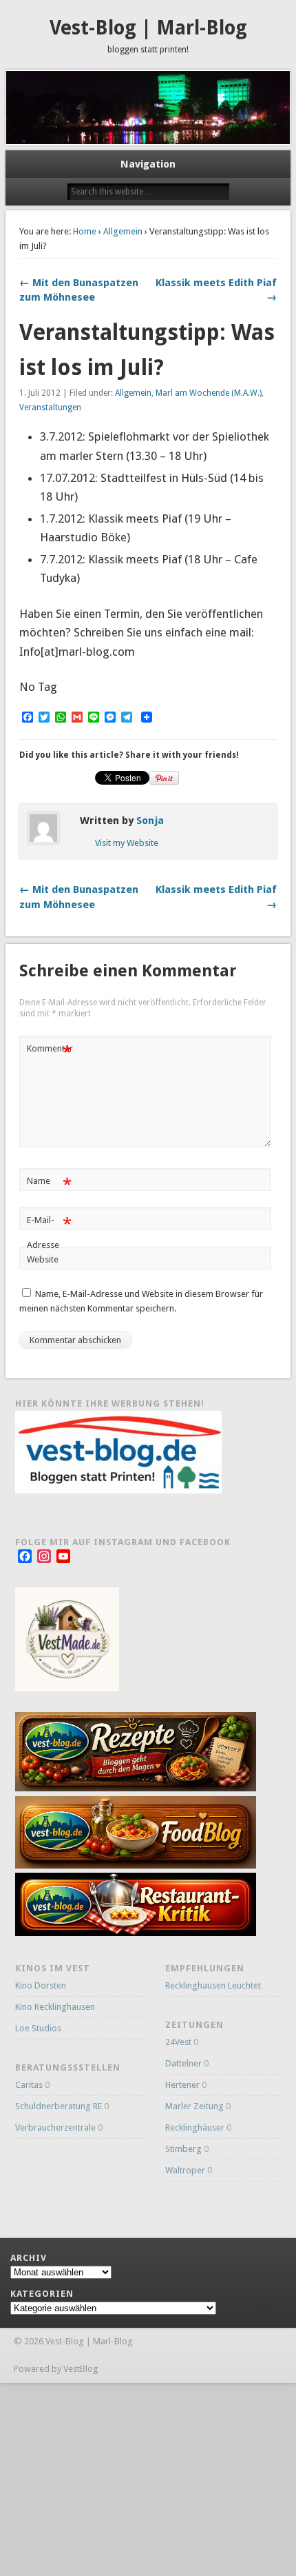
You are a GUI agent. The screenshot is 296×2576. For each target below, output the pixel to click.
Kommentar (50, 1052)
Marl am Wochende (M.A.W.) (209, 393)
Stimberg (183, 2149)
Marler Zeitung (194, 2106)
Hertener (182, 2085)
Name (49, 1184)
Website (43, 1259)
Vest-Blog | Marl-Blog (148, 28)
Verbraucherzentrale (55, 2127)
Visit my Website (127, 843)
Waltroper (185, 2170)
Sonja (150, 821)
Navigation (148, 164)
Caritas (29, 2085)
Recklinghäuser (195, 2127)
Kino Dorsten (41, 1985)
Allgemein (123, 231)
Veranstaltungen (50, 407)
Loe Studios (38, 2028)
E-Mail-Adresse (49, 1232)
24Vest (178, 2042)
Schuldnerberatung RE (59, 2106)
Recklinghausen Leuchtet (213, 1985)
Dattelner (183, 2063)
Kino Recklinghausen (55, 2007)
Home (85, 231)
